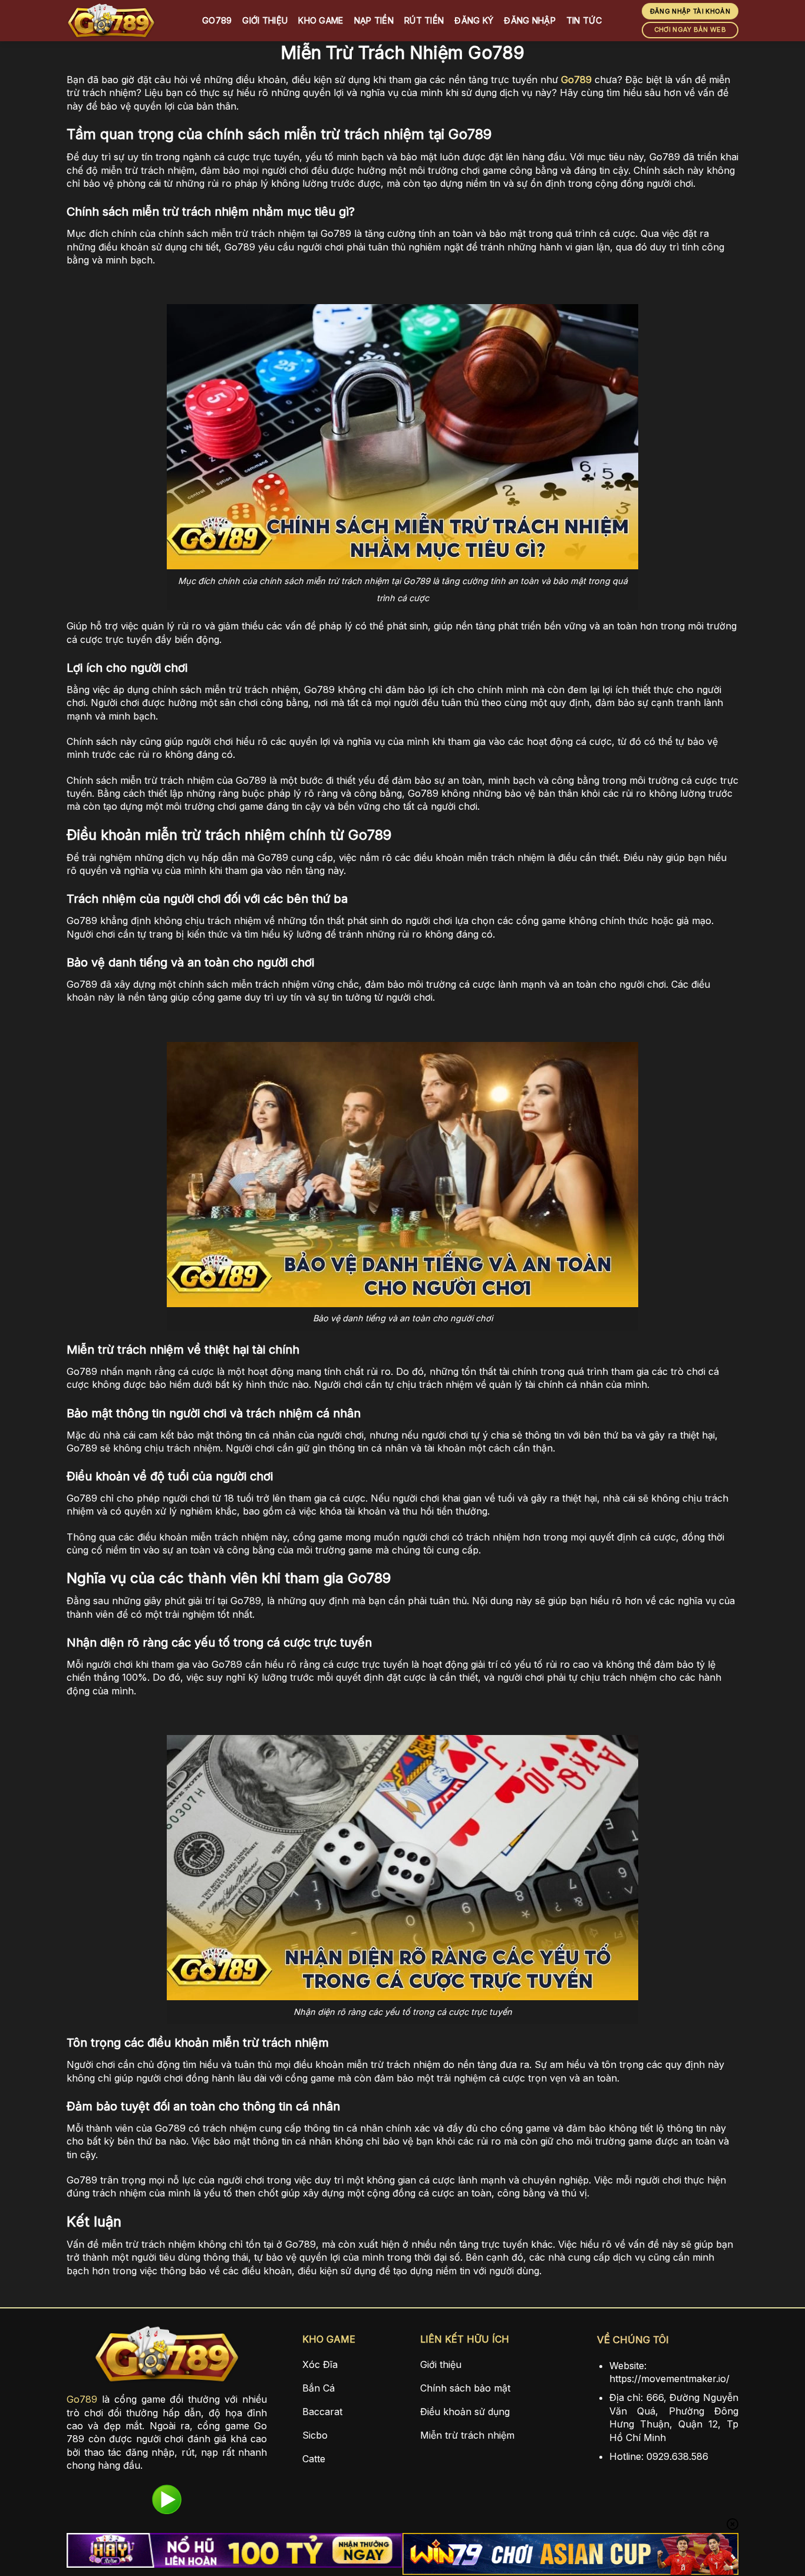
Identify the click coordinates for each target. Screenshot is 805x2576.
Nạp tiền (374, 20)
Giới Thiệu (265, 20)
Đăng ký (474, 20)
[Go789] (126, 21)
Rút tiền (424, 20)
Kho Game (321, 20)
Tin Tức (584, 20)
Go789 (217, 20)
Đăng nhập (530, 20)
